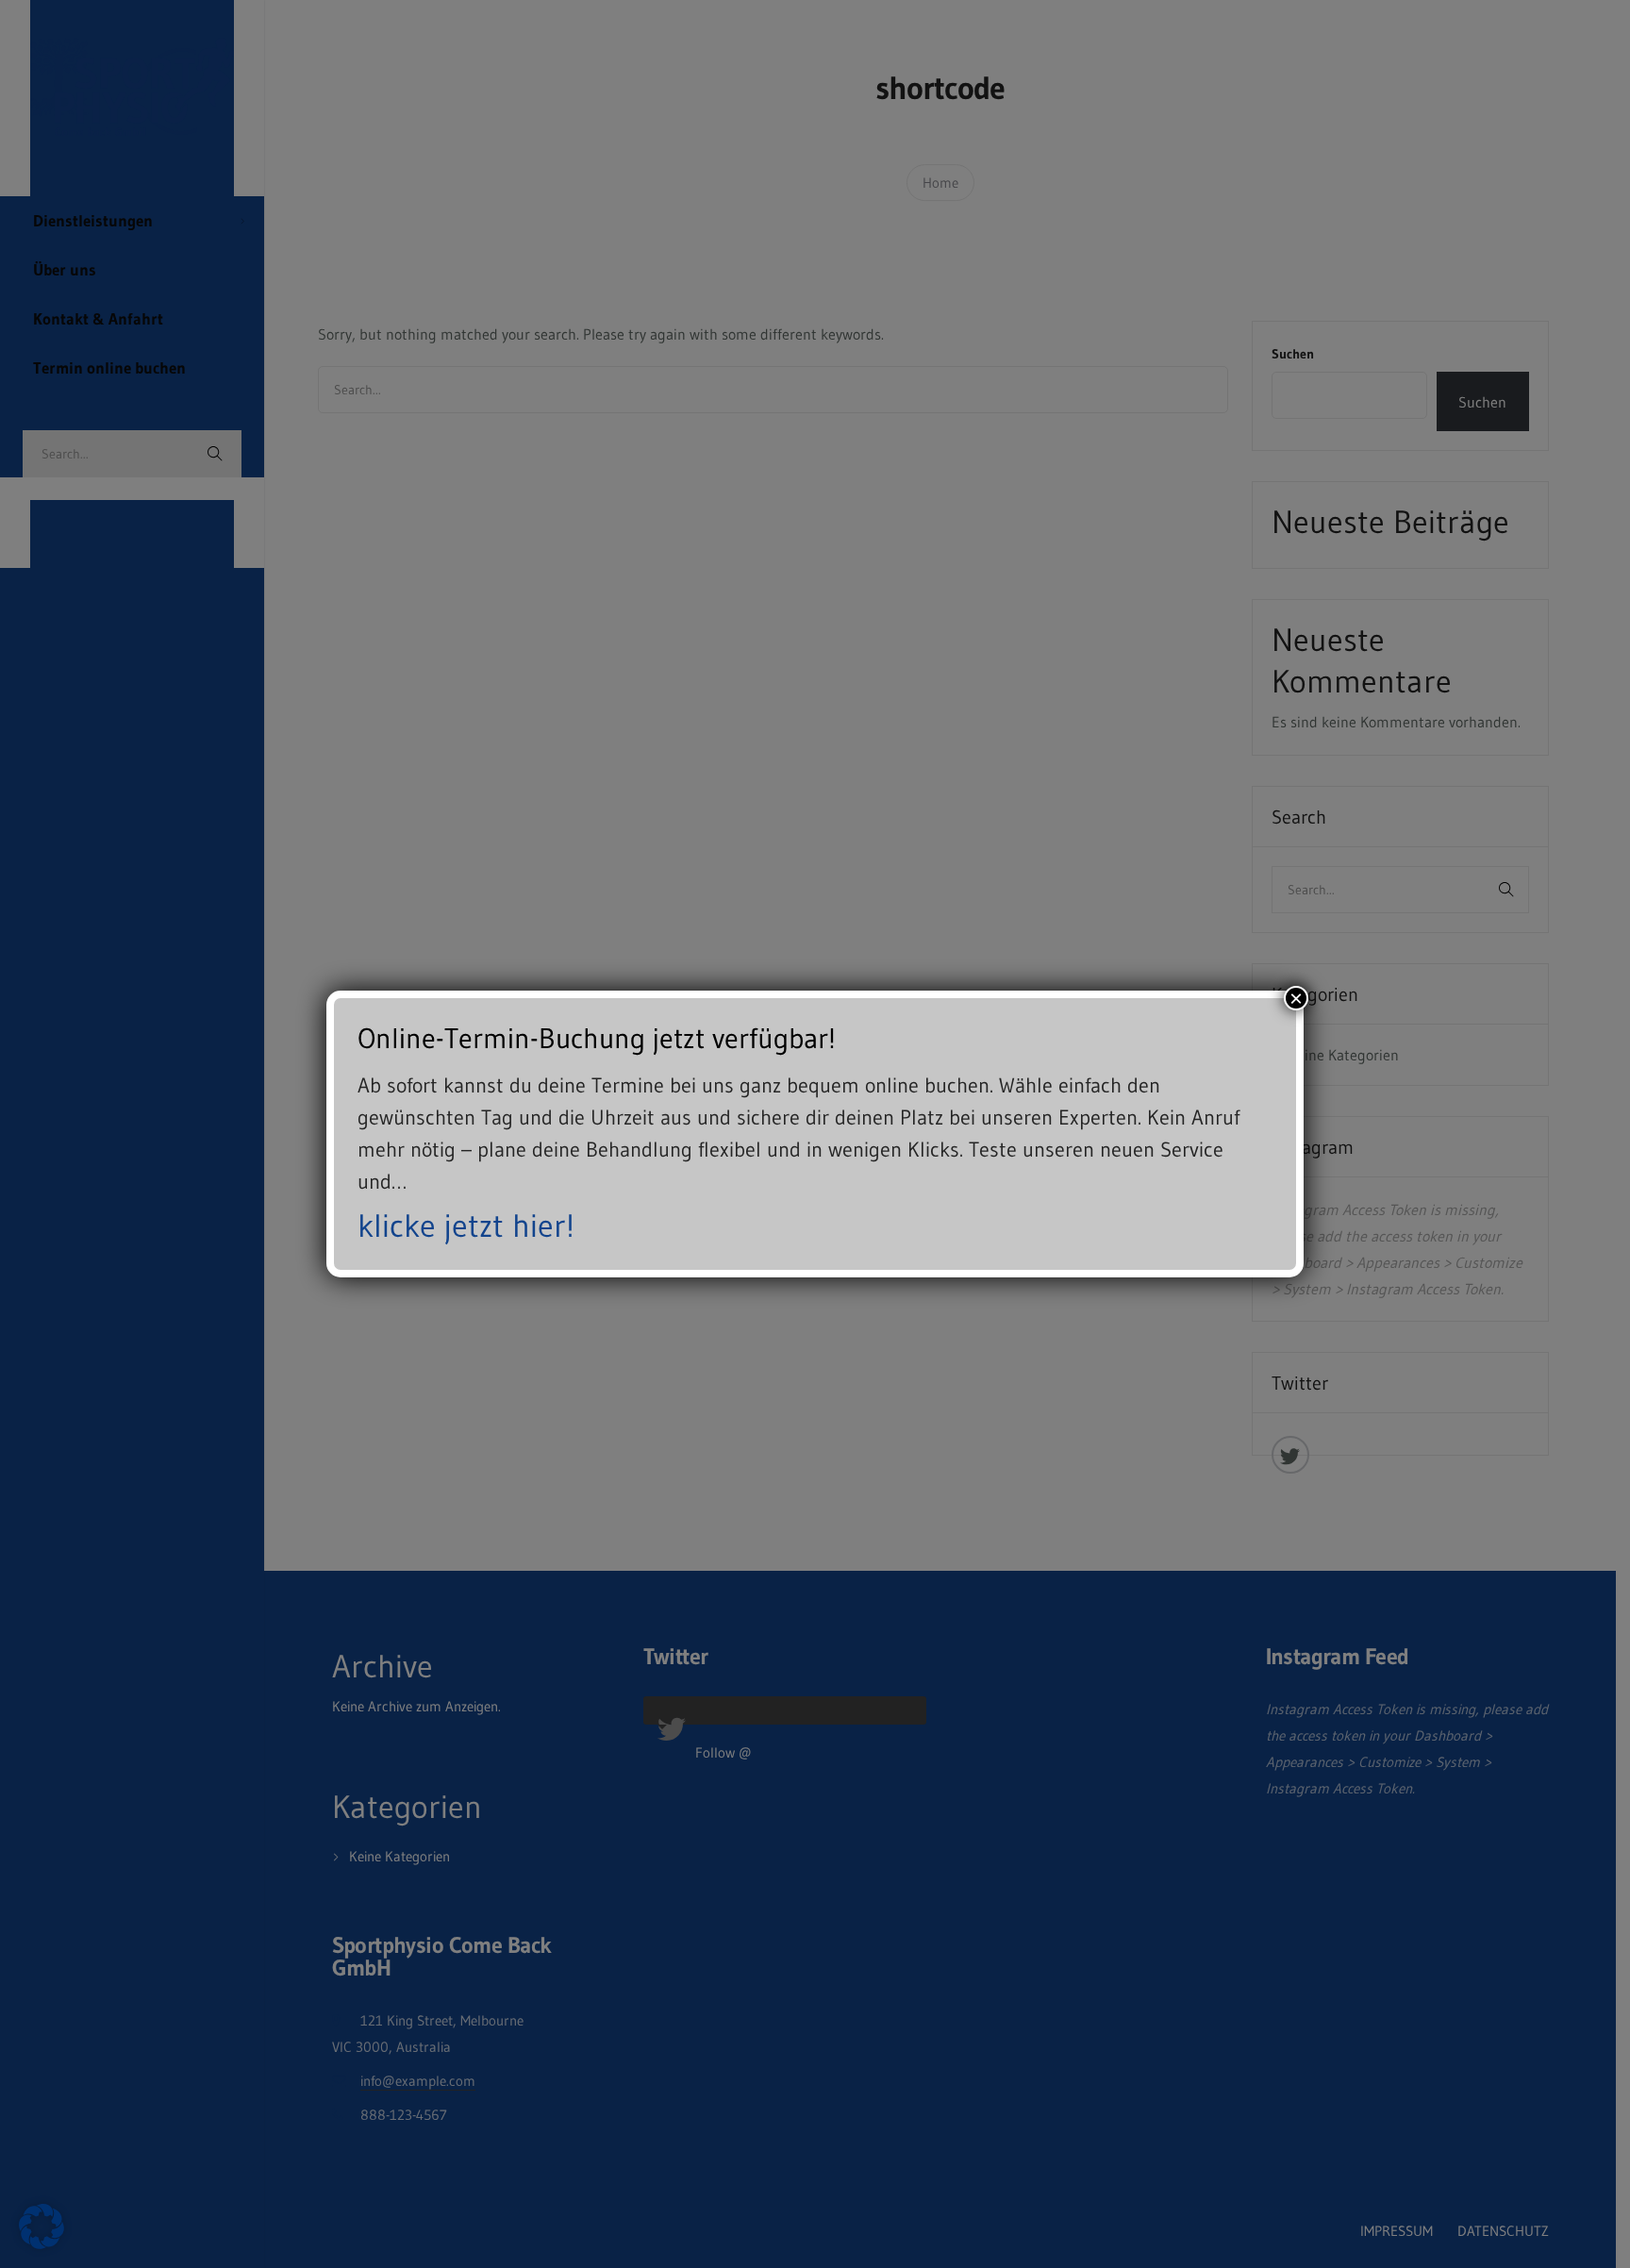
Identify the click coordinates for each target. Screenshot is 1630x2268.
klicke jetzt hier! (466, 1226)
